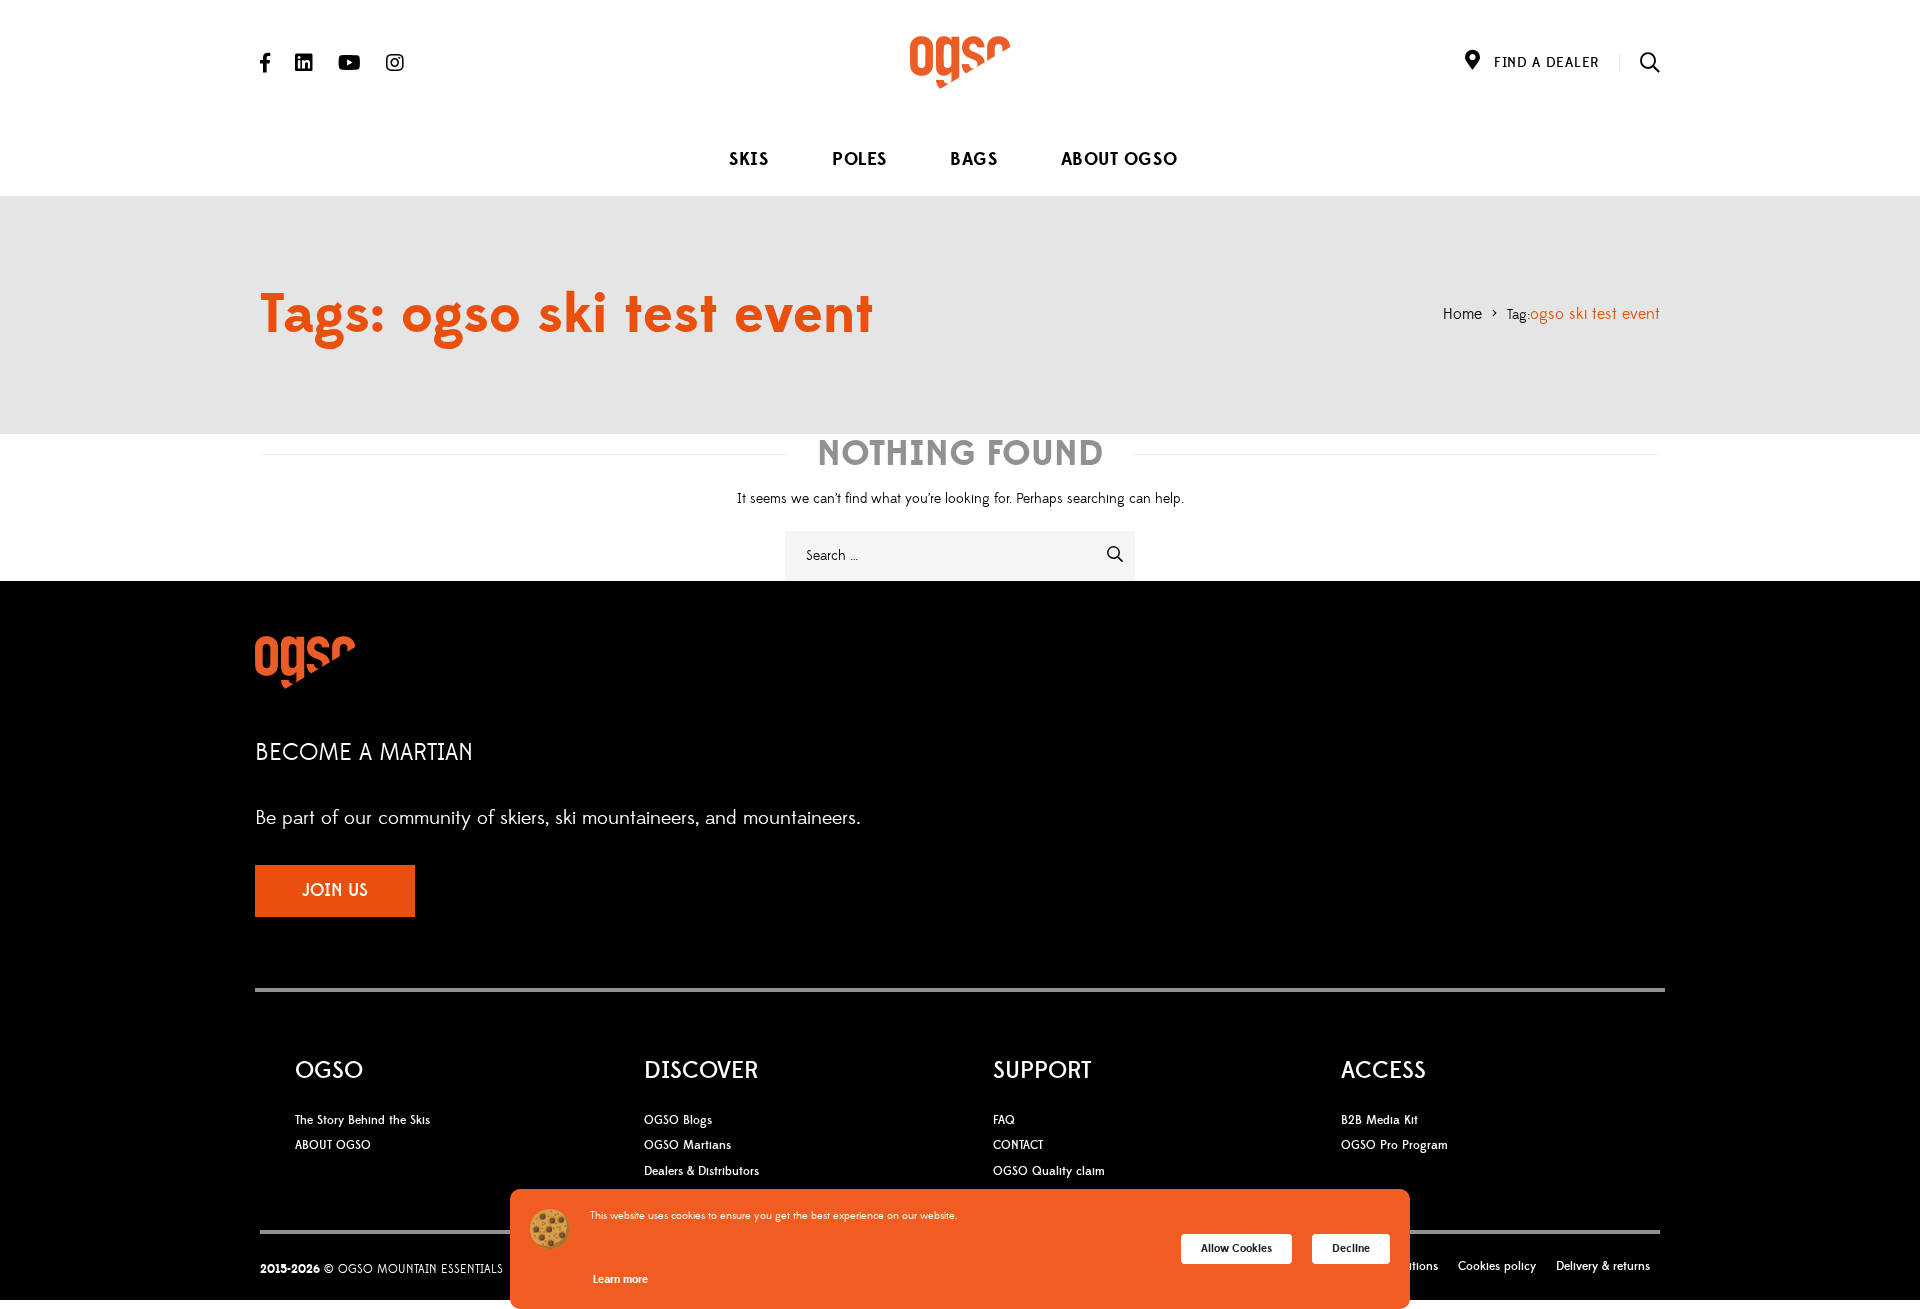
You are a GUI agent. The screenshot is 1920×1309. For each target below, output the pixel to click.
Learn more (620, 1279)
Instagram (395, 63)
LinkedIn (304, 63)
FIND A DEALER (1546, 63)
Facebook (265, 63)
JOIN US (335, 890)
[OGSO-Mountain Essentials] (960, 62)
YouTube (349, 63)
